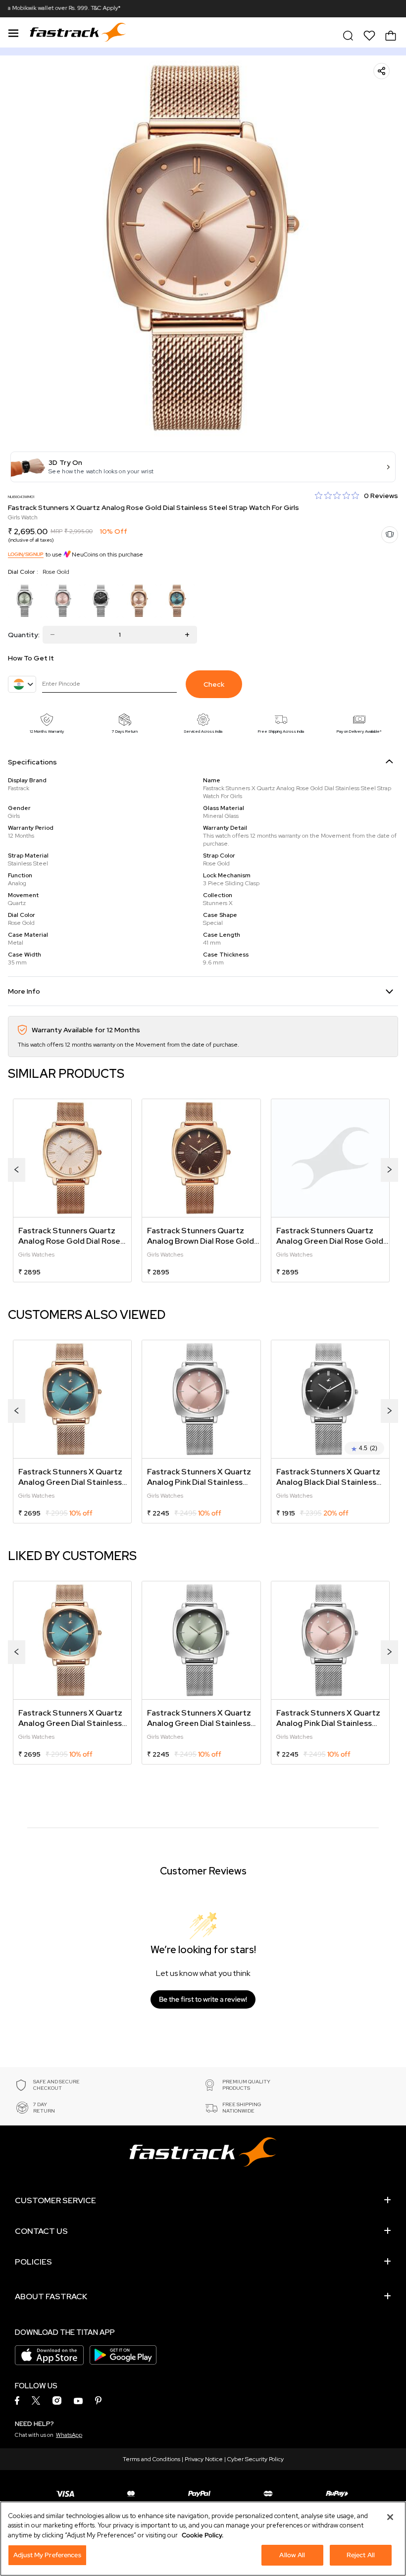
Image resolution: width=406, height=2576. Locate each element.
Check (214, 684)
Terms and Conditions (152, 2459)
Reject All (361, 2555)
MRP (56, 531)
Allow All (292, 2555)
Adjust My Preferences (47, 2555)
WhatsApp (69, 2435)
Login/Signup (26, 554)
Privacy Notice (204, 2459)
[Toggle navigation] (13, 32)
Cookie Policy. (203, 2535)
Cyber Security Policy (255, 2459)
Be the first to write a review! (203, 1999)
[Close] (390, 2517)
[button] (203, 467)
